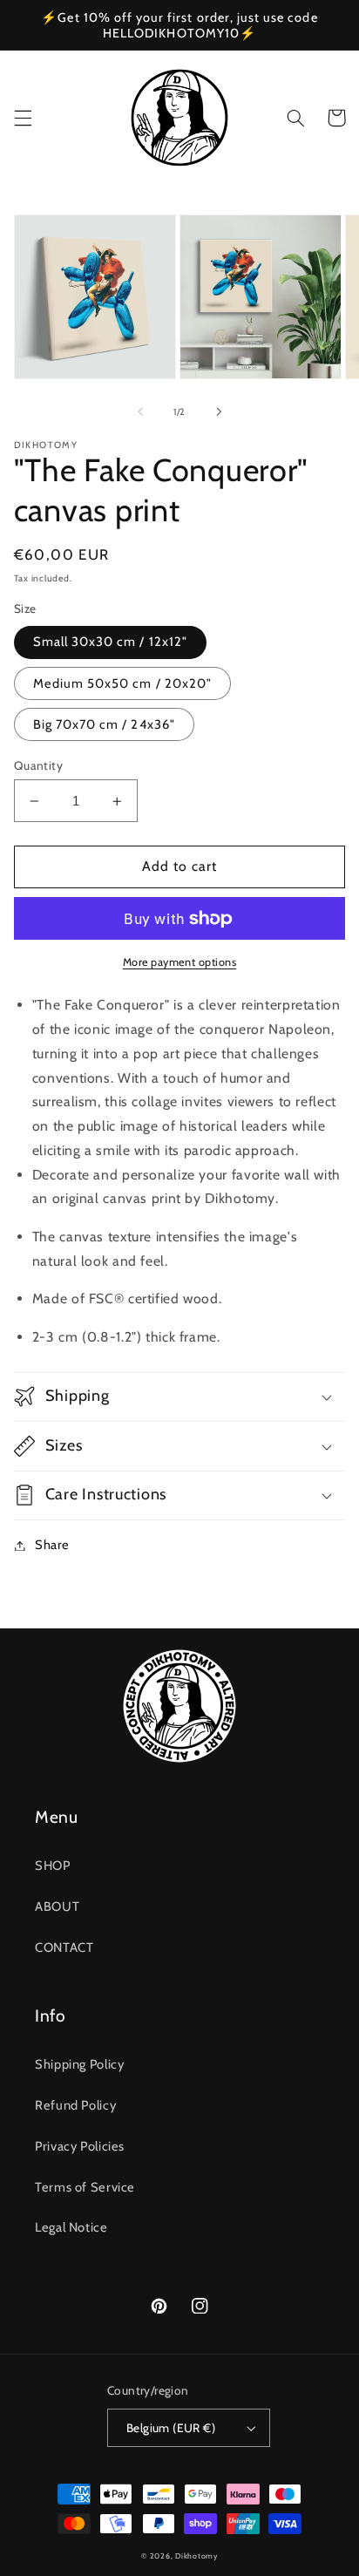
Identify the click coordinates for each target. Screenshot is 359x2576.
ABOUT (57, 1907)
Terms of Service (85, 2187)
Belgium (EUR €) (171, 2428)
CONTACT (64, 1947)
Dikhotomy (196, 2556)
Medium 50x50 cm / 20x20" (122, 683)
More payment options (180, 962)
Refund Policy (75, 2105)
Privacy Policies (80, 2146)
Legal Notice (71, 2227)
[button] (23, 118)
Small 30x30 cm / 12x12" (110, 642)
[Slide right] (219, 411)
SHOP (53, 1866)
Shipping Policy (79, 2064)
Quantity (38, 765)
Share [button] (52, 1545)
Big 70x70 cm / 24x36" (104, 724)
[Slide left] (140, 411)
